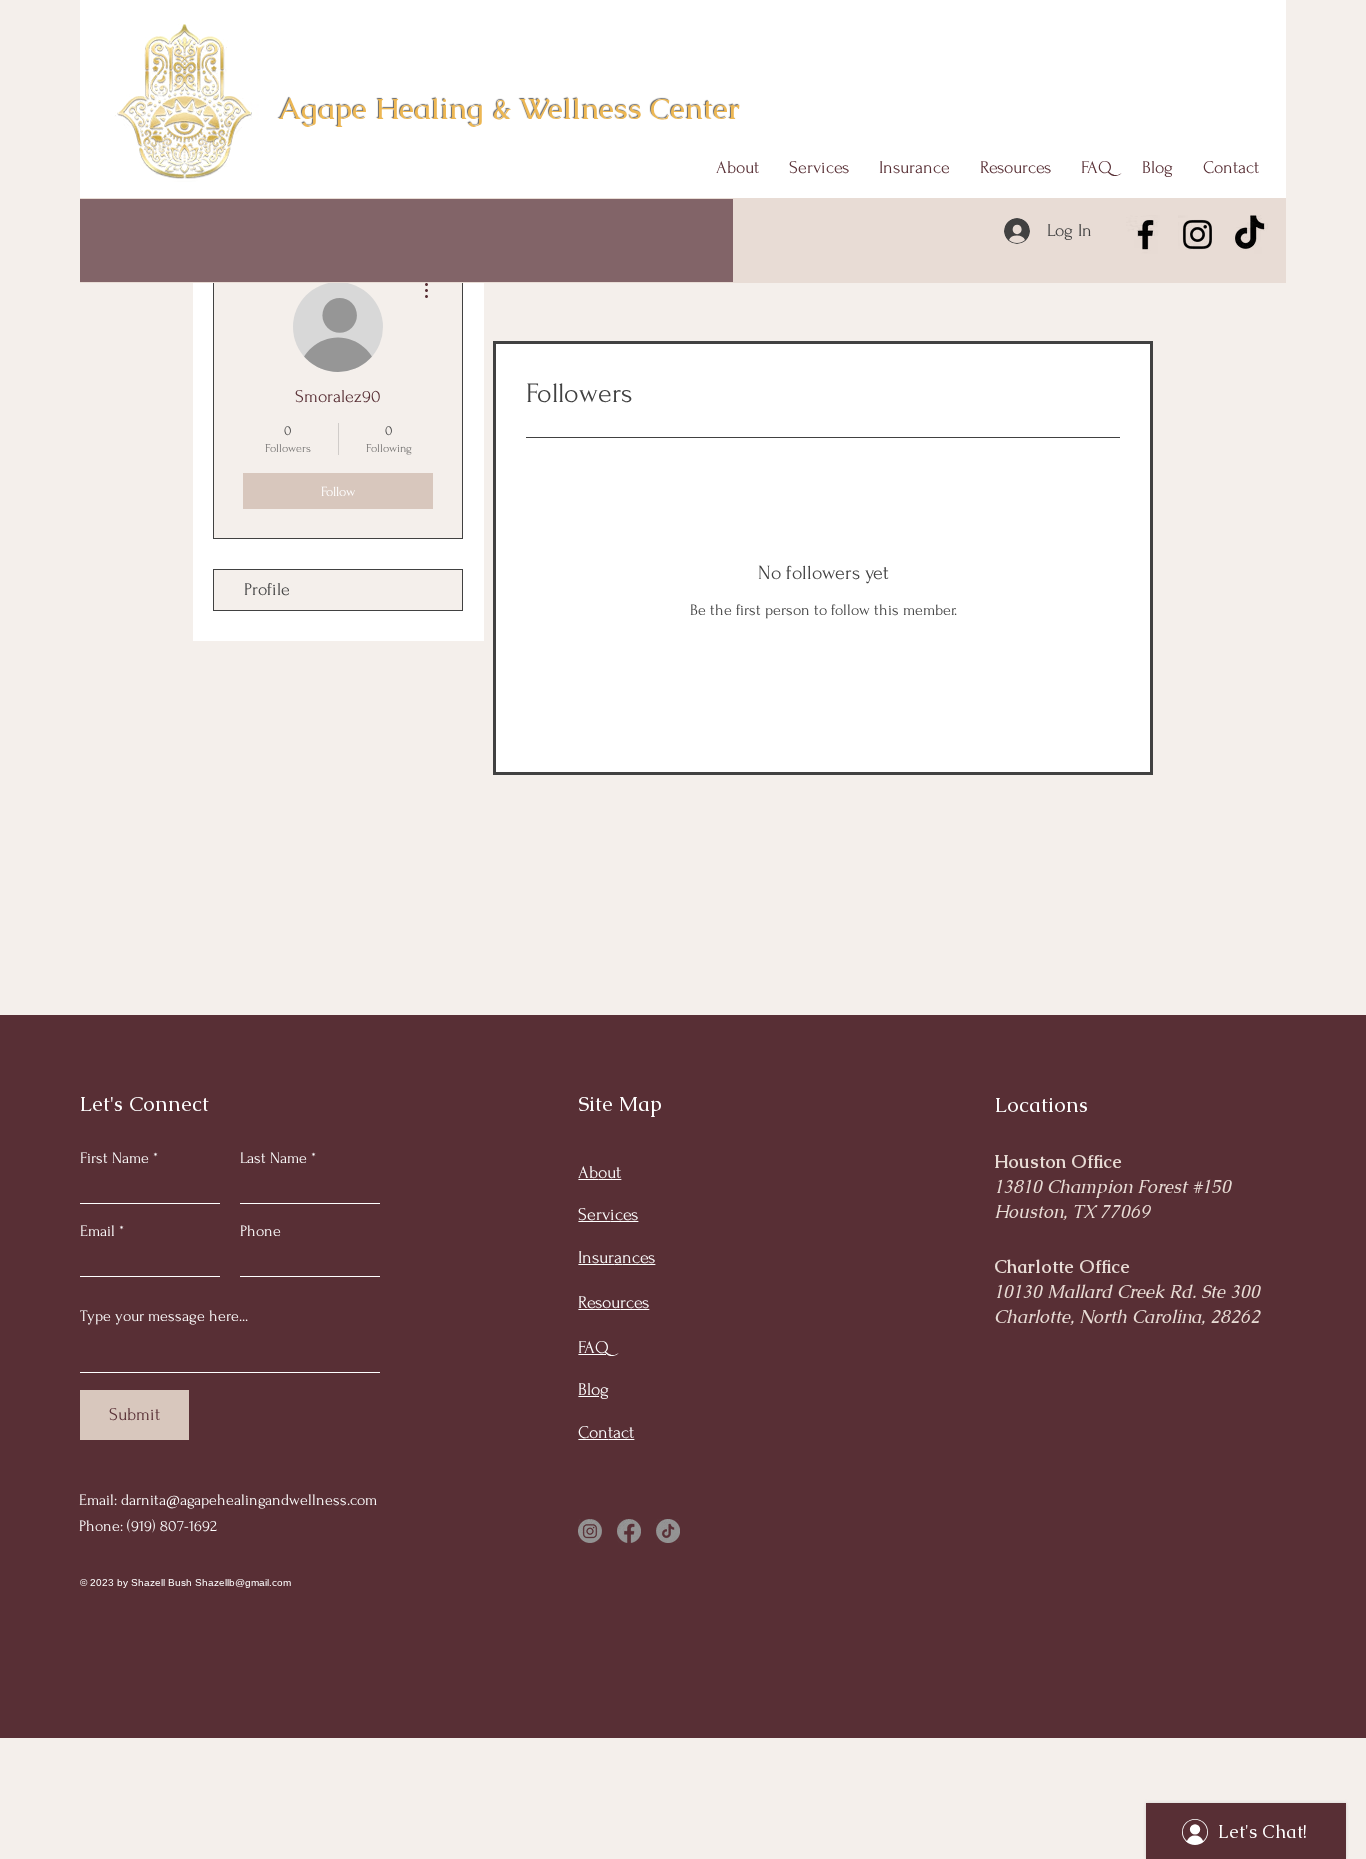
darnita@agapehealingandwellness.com (249, 1500)
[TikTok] (1249, 234)
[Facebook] (1145, 234)
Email (97, 1231)
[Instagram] (1197, 234)
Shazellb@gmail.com (243, 1582)
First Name (114, 1158)
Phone (260, 1231)
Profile (267, 589)
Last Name (273, 1158)
